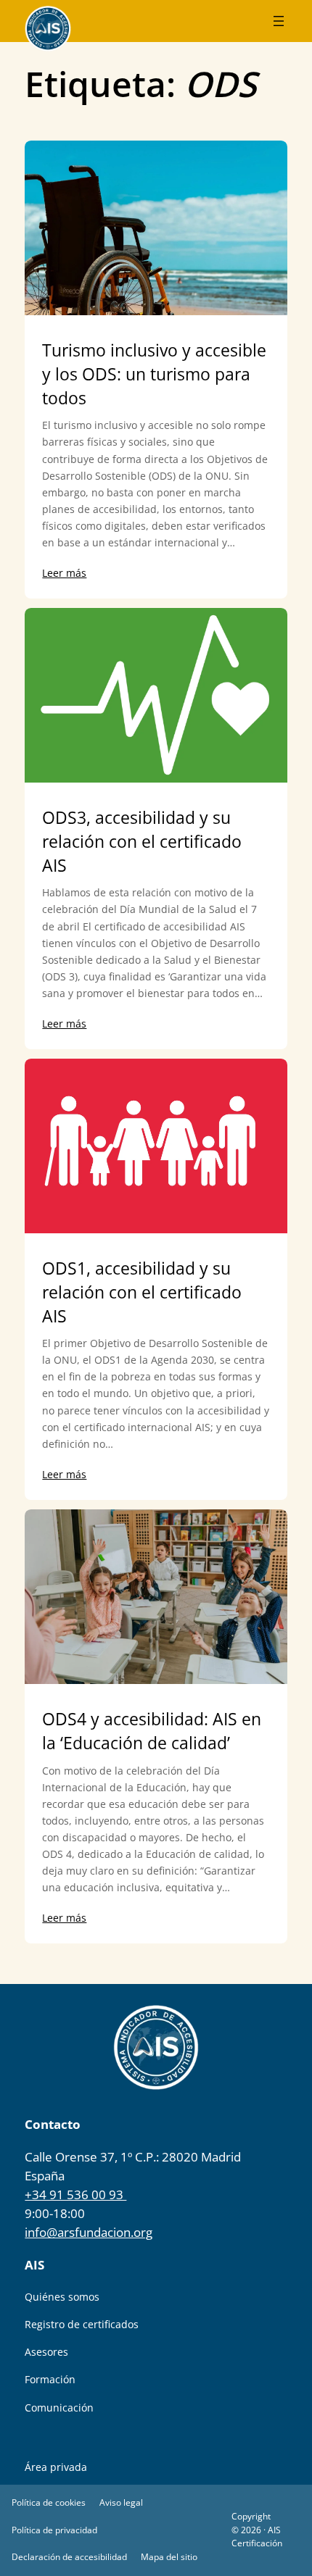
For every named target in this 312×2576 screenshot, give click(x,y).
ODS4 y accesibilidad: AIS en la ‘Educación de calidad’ (152, 1731)
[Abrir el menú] (279, 21)
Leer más (64, 573)
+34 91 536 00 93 (75, 2194)
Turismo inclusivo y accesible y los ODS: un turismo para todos (154, 374)
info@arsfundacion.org (89, 2232)
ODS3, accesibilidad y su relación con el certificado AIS (142, 841)
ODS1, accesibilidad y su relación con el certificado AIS (142, 1292)
